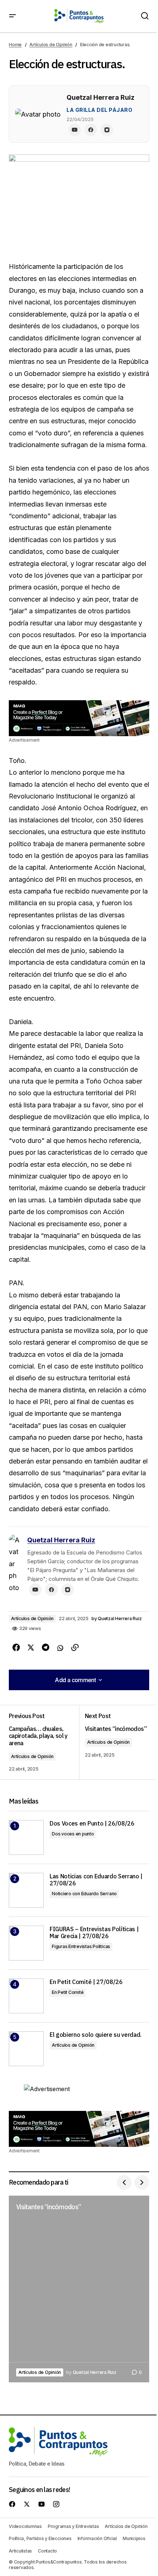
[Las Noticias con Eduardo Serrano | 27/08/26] (26, 1890)
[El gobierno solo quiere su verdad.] (26, 2049)
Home (15, 45)
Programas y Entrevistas (73, 2526)
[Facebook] (91, 130)
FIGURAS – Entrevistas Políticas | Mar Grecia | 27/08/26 (94, 1933)
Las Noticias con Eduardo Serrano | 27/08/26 (96, 1880)
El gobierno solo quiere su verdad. (96, 2035)
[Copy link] (75, 1648)
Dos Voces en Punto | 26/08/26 (92, 1824)
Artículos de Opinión (51, 45)
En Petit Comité (68, 1992)
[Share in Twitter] (31, 1648)
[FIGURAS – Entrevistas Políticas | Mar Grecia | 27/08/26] (26, 1943)
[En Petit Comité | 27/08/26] (26, 1996)
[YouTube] (75, 130)
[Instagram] (107, 130)
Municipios (134, 2538)
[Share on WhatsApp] (60, 1648)
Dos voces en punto (73, 1834)
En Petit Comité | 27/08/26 (86, 1982)
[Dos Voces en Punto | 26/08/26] (26, 1837)
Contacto (47, 2551)
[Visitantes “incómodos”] (79, 2289)
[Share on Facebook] (16, 1648)
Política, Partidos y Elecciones (40, 2538)
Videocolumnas (25, 2526)
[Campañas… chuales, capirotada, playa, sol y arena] (44, 1742)
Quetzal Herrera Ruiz (61, 1540)
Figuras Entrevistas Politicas (81, 1946)
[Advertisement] (79, 718)
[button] (12, 16)
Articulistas (20, 2551)
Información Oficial (97, 2538)
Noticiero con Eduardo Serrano (84, 1894)
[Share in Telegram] (46, 1648)
